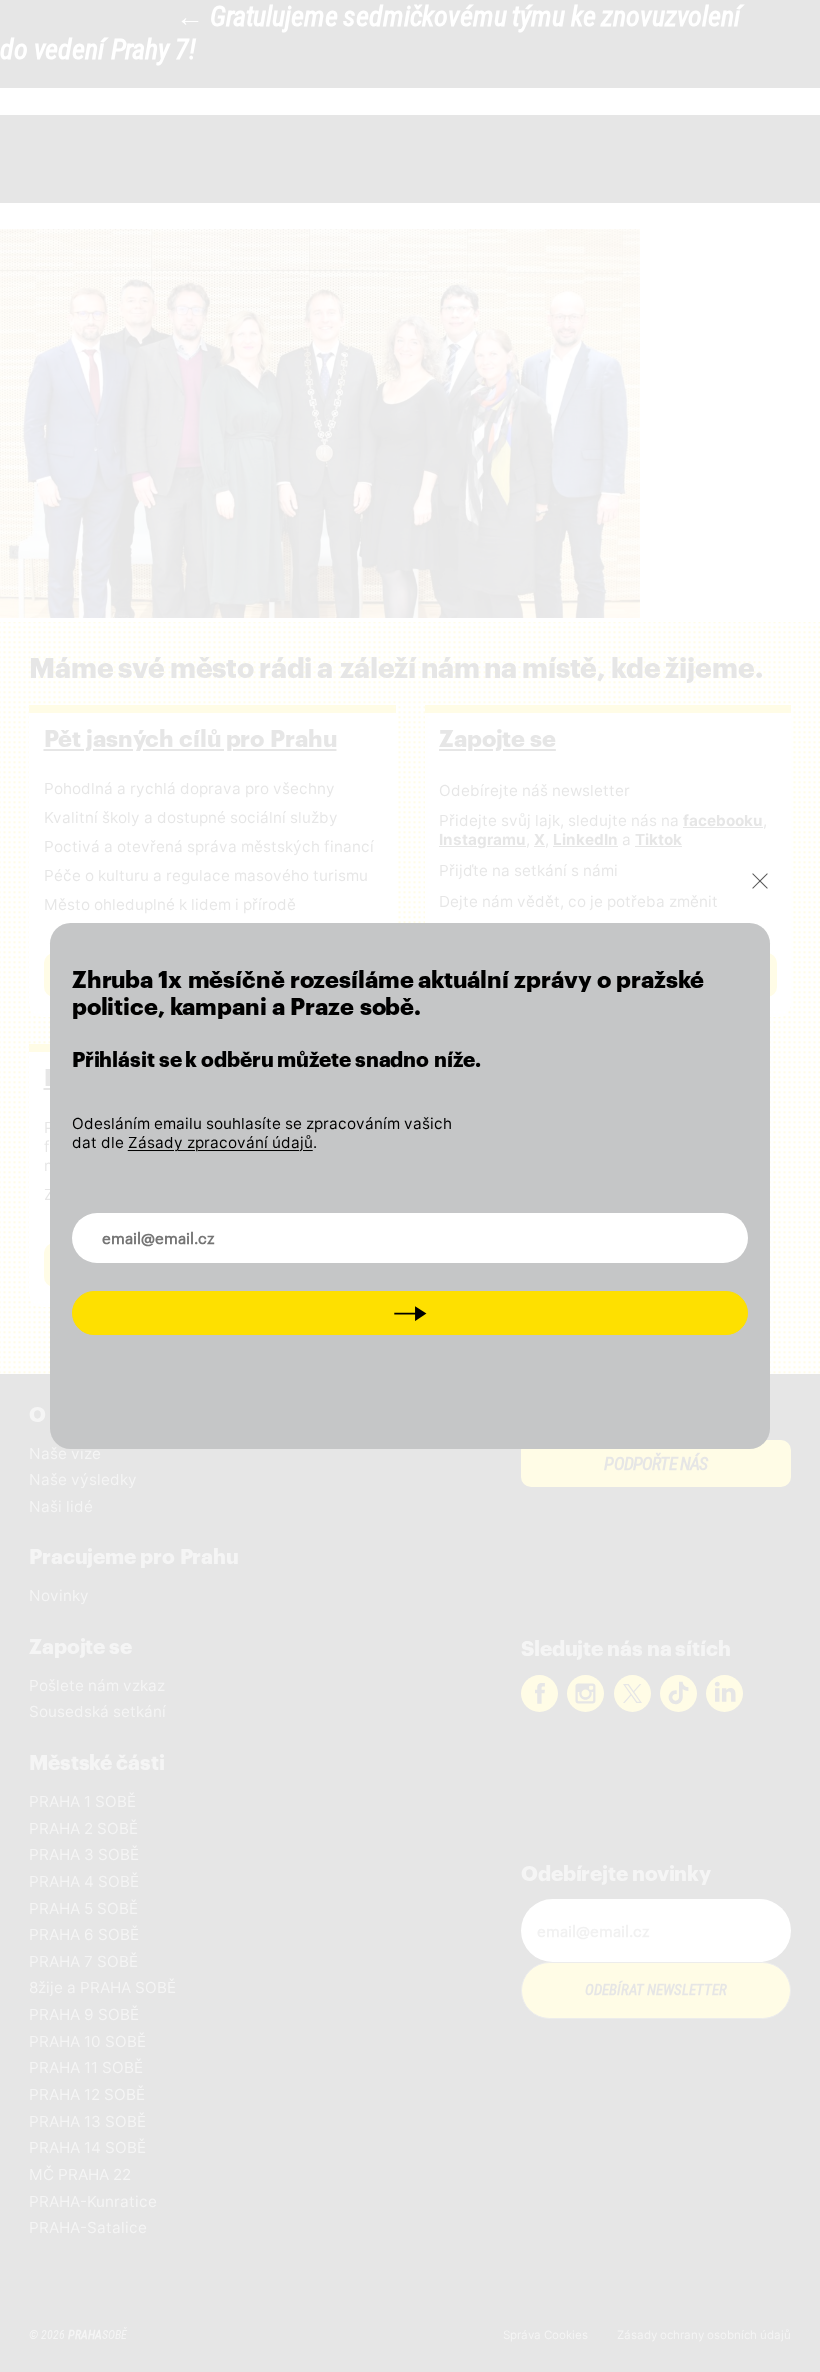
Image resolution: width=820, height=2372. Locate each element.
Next (410, 1313)
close (760, 881)
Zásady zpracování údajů (220, 1142)
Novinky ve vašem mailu (180, 1226)
